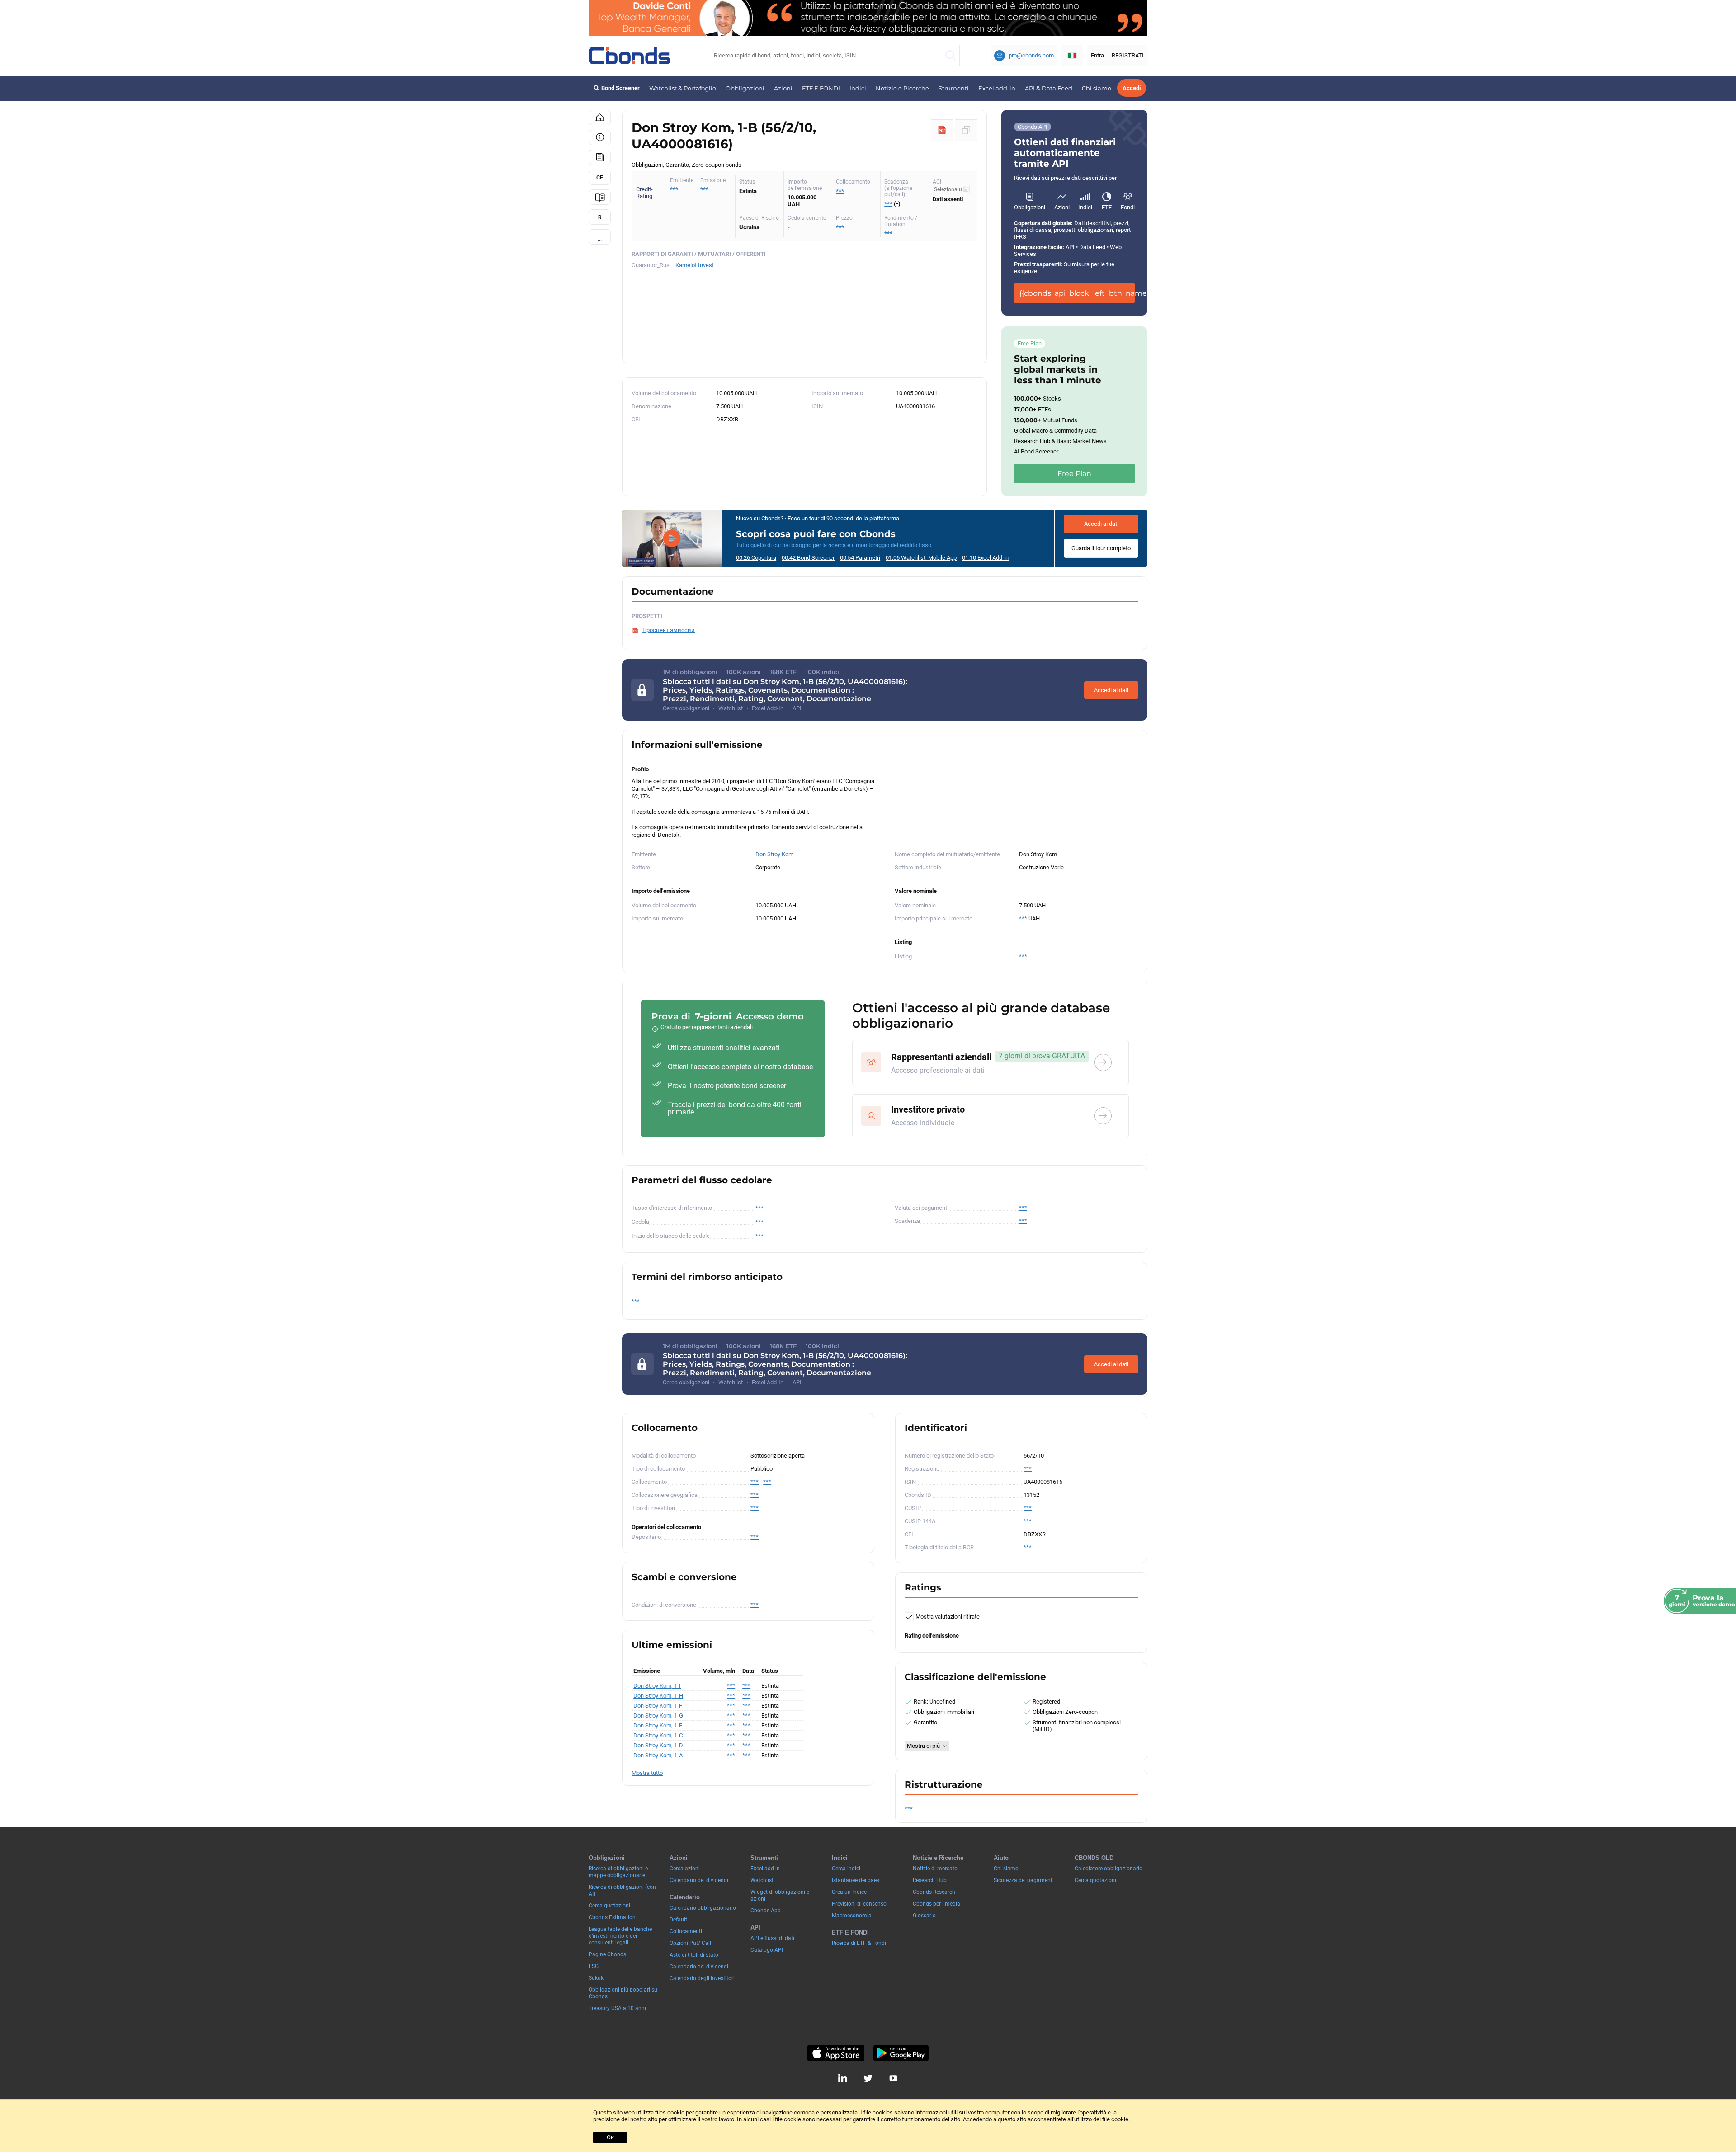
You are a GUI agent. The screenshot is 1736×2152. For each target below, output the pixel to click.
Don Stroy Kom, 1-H (658, 1696)
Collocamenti (686, 1931)
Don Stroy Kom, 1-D (658, 1745)
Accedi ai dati (1101, 524)
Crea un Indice (849, 1892)
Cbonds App (766, 1911)
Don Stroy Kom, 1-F (658, 1706)
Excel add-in (997, 88)
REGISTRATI (1128, 55)
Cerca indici (846, 1869)
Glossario (924, 1916)
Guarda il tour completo (1101, 548)
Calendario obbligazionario (703, 1908)
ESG (594, 1966)
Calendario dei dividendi (699, 1880)
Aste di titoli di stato (694, 1955)
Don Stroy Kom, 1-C (658, 1735)
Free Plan (1074, 474)
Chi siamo (1097, 88)
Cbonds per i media (936, 1904)
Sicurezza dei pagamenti (1024, 1880)
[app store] (836, 2053)
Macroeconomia (852, 1916)
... (600, 238)
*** (704, 189)
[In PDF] (942, 130)
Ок (610, 2137)
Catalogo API (767, 1950)
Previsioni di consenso (859, 1904)
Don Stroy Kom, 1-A (658, 1755)
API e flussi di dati (772, 1938)
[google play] (901, 2053)
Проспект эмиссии (669, 630)
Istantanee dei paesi (856, 1880)
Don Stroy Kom (774, 854)
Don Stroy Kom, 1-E (658, 1725)
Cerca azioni (685, 1869)
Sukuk (596, 1978)
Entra (1097, 55)
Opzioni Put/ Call (690, 1943)
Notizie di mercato (935, 1869)
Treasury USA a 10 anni (617, 2008)
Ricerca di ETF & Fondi (859, 1943)
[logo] (629, 56)
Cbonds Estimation (612, 1917)
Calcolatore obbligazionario (1109, 1869)
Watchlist (762, 1880)
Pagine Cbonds (607, 1954)
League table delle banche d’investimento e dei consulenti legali (620, 1936)
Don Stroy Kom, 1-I (657, 1686)
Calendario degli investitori (702, 1978)
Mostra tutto (647, 1773)
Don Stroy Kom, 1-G (658, 1715)
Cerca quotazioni (609, 1906)
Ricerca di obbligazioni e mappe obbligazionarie (618, 1872)
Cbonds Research (934, 1892)
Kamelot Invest (695, 265)
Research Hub (930, 1880)
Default (678, 1920)
